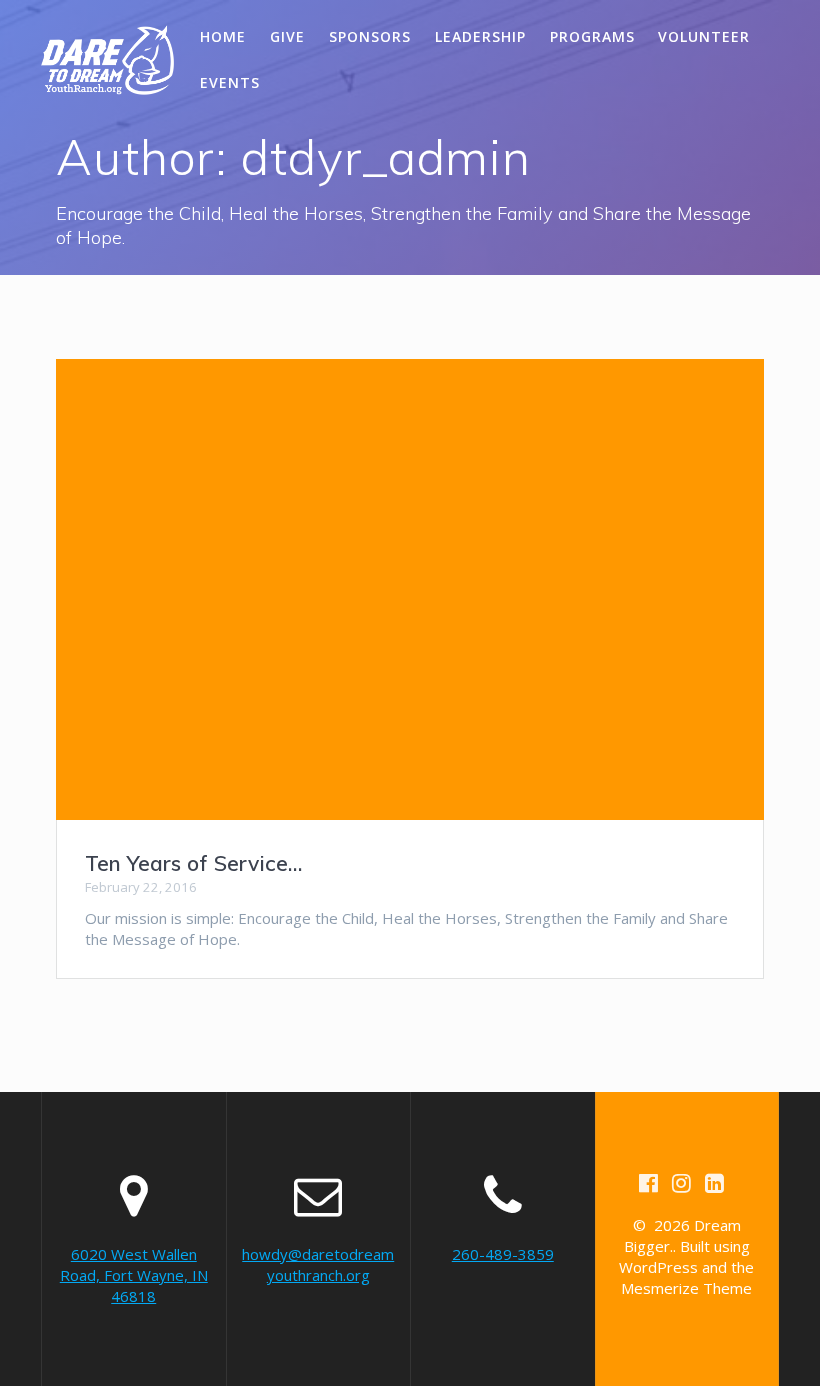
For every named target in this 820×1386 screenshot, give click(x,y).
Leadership (480, 36)
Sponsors (370, 36)
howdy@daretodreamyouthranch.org (318, 1264)
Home (223, 36)
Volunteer (704, 36)
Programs (592, 36)
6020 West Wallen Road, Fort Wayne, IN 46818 (134, 1275)
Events (230, 82)
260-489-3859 (503, 1254)
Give (287, 36)
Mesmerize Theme (686, 1288)
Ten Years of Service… (193, 863)
